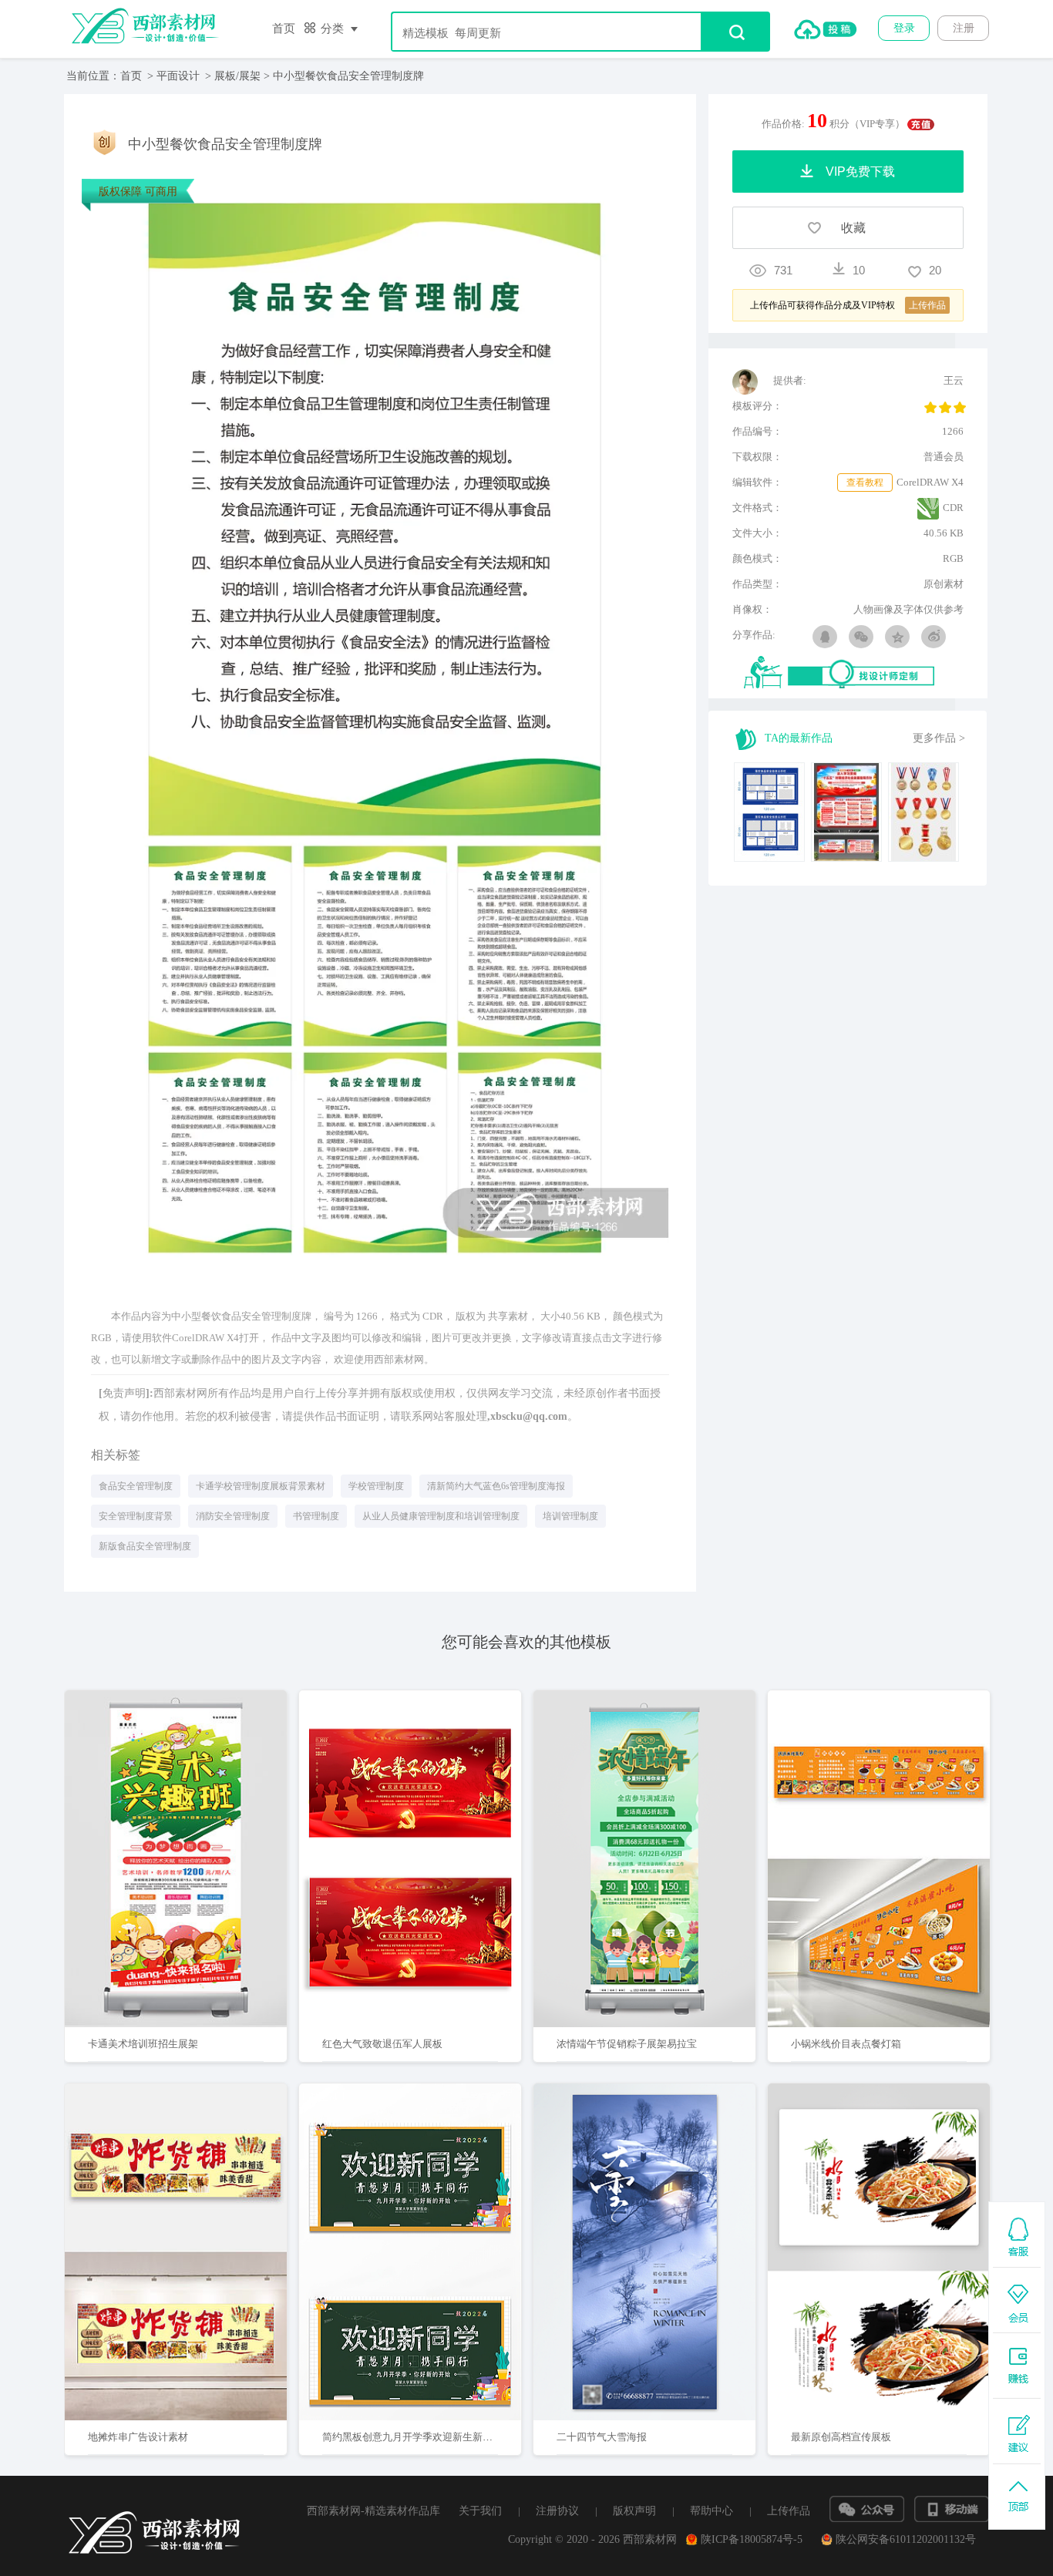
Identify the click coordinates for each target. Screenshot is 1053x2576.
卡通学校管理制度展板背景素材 (261, 1486)
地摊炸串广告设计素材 (138, 2437)
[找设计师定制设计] (854, 673)
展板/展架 (237, 76)
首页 (284, 29)
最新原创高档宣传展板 (841, 2437)
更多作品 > (939, 738)
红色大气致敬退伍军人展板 (382, 2044)
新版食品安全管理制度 (145, 1546)
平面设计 (178, 76)
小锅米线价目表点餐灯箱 (846, 2044)
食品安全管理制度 (136, 1486)
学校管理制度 (376, 1486)
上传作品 (789, 2511)
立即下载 (196, 1809)
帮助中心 (712, 2511)
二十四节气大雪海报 (602, 2437)
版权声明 (634, 2511)
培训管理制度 (570, 1516)
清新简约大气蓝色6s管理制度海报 (496, 1486)
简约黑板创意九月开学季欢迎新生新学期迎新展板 (432, 2437)
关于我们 (480, 2511)
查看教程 (865, 483)
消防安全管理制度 (233, 1516)
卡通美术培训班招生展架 (143, 2044)
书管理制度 (316, 1516)
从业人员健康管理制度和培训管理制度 (441, 1516)
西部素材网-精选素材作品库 (373, 2511)
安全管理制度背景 (136, 1516)
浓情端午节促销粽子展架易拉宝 (627, 2044)
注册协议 (557, 2511)
